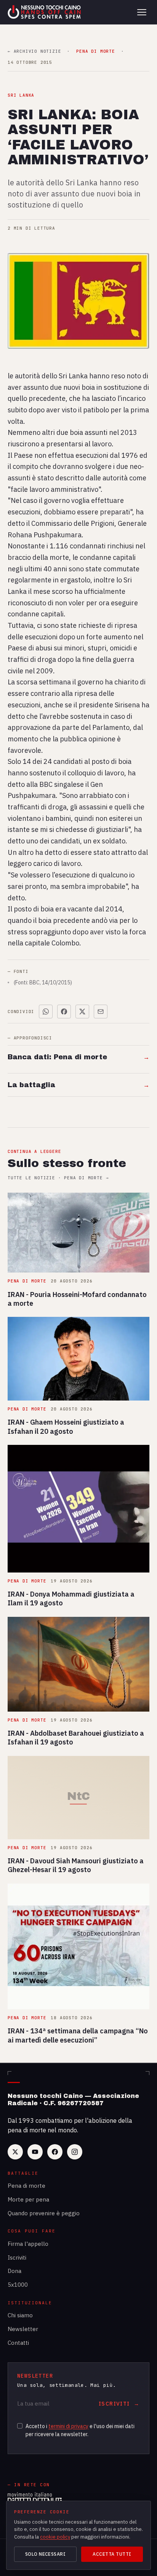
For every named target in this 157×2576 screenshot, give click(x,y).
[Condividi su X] (82, 1012)
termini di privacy (68, 2426)
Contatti (18, 2343)
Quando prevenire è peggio (44, 2213)
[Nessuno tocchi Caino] (45, 12)
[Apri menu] (142, 12)
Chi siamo (20, 2315)
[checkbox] (20, 2426)
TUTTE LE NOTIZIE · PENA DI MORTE (58, 1178)
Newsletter (23, 2329)
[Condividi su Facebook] (64, 1012)
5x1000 (18, 2285)
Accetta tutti (112, 2554)
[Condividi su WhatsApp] (46, 1012)
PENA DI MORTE (95, 51)
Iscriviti (17, 2257)
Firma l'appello (28, 2244)
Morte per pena (28, 2199)
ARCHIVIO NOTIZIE (34, 51)
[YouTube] (35, 2152)
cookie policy (55, 2537)
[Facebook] (55, 2152)
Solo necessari (46, 2554)
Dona (14, 2271)
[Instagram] (75, 2152)
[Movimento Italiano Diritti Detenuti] (35, 2499)
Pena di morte (26, 2186)
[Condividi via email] (101, 1012)
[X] (15, 2152)
